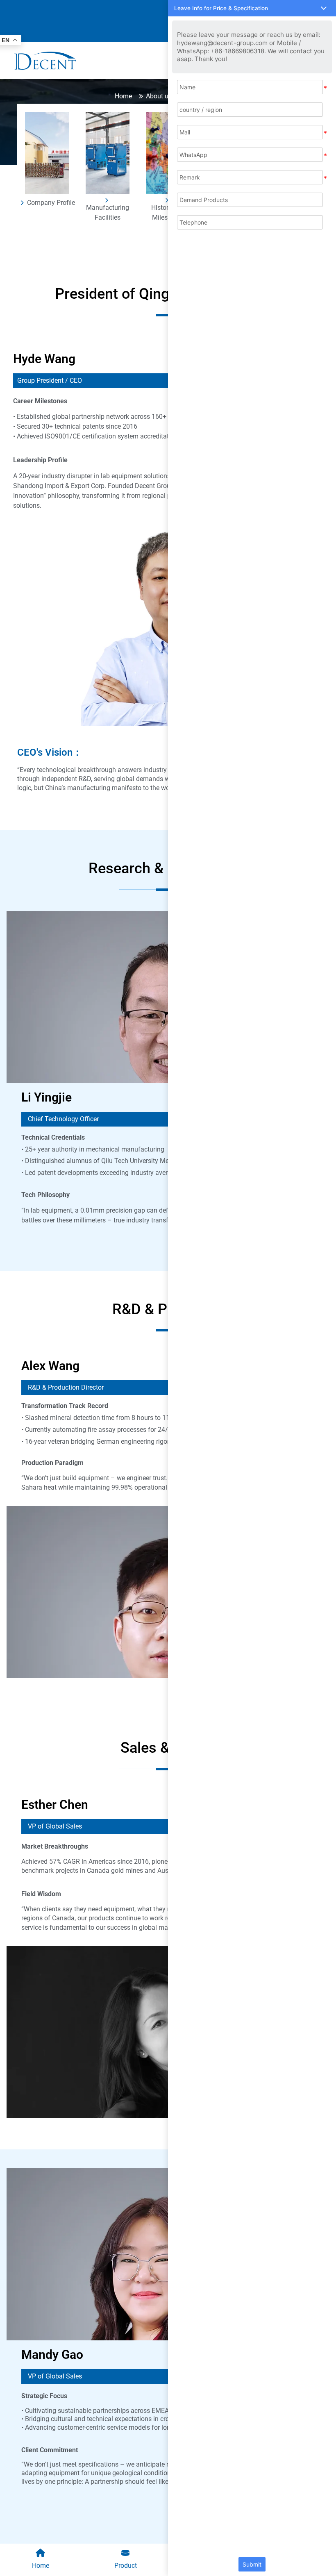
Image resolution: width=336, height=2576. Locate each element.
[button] (252, 8)
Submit (252, 2564)
